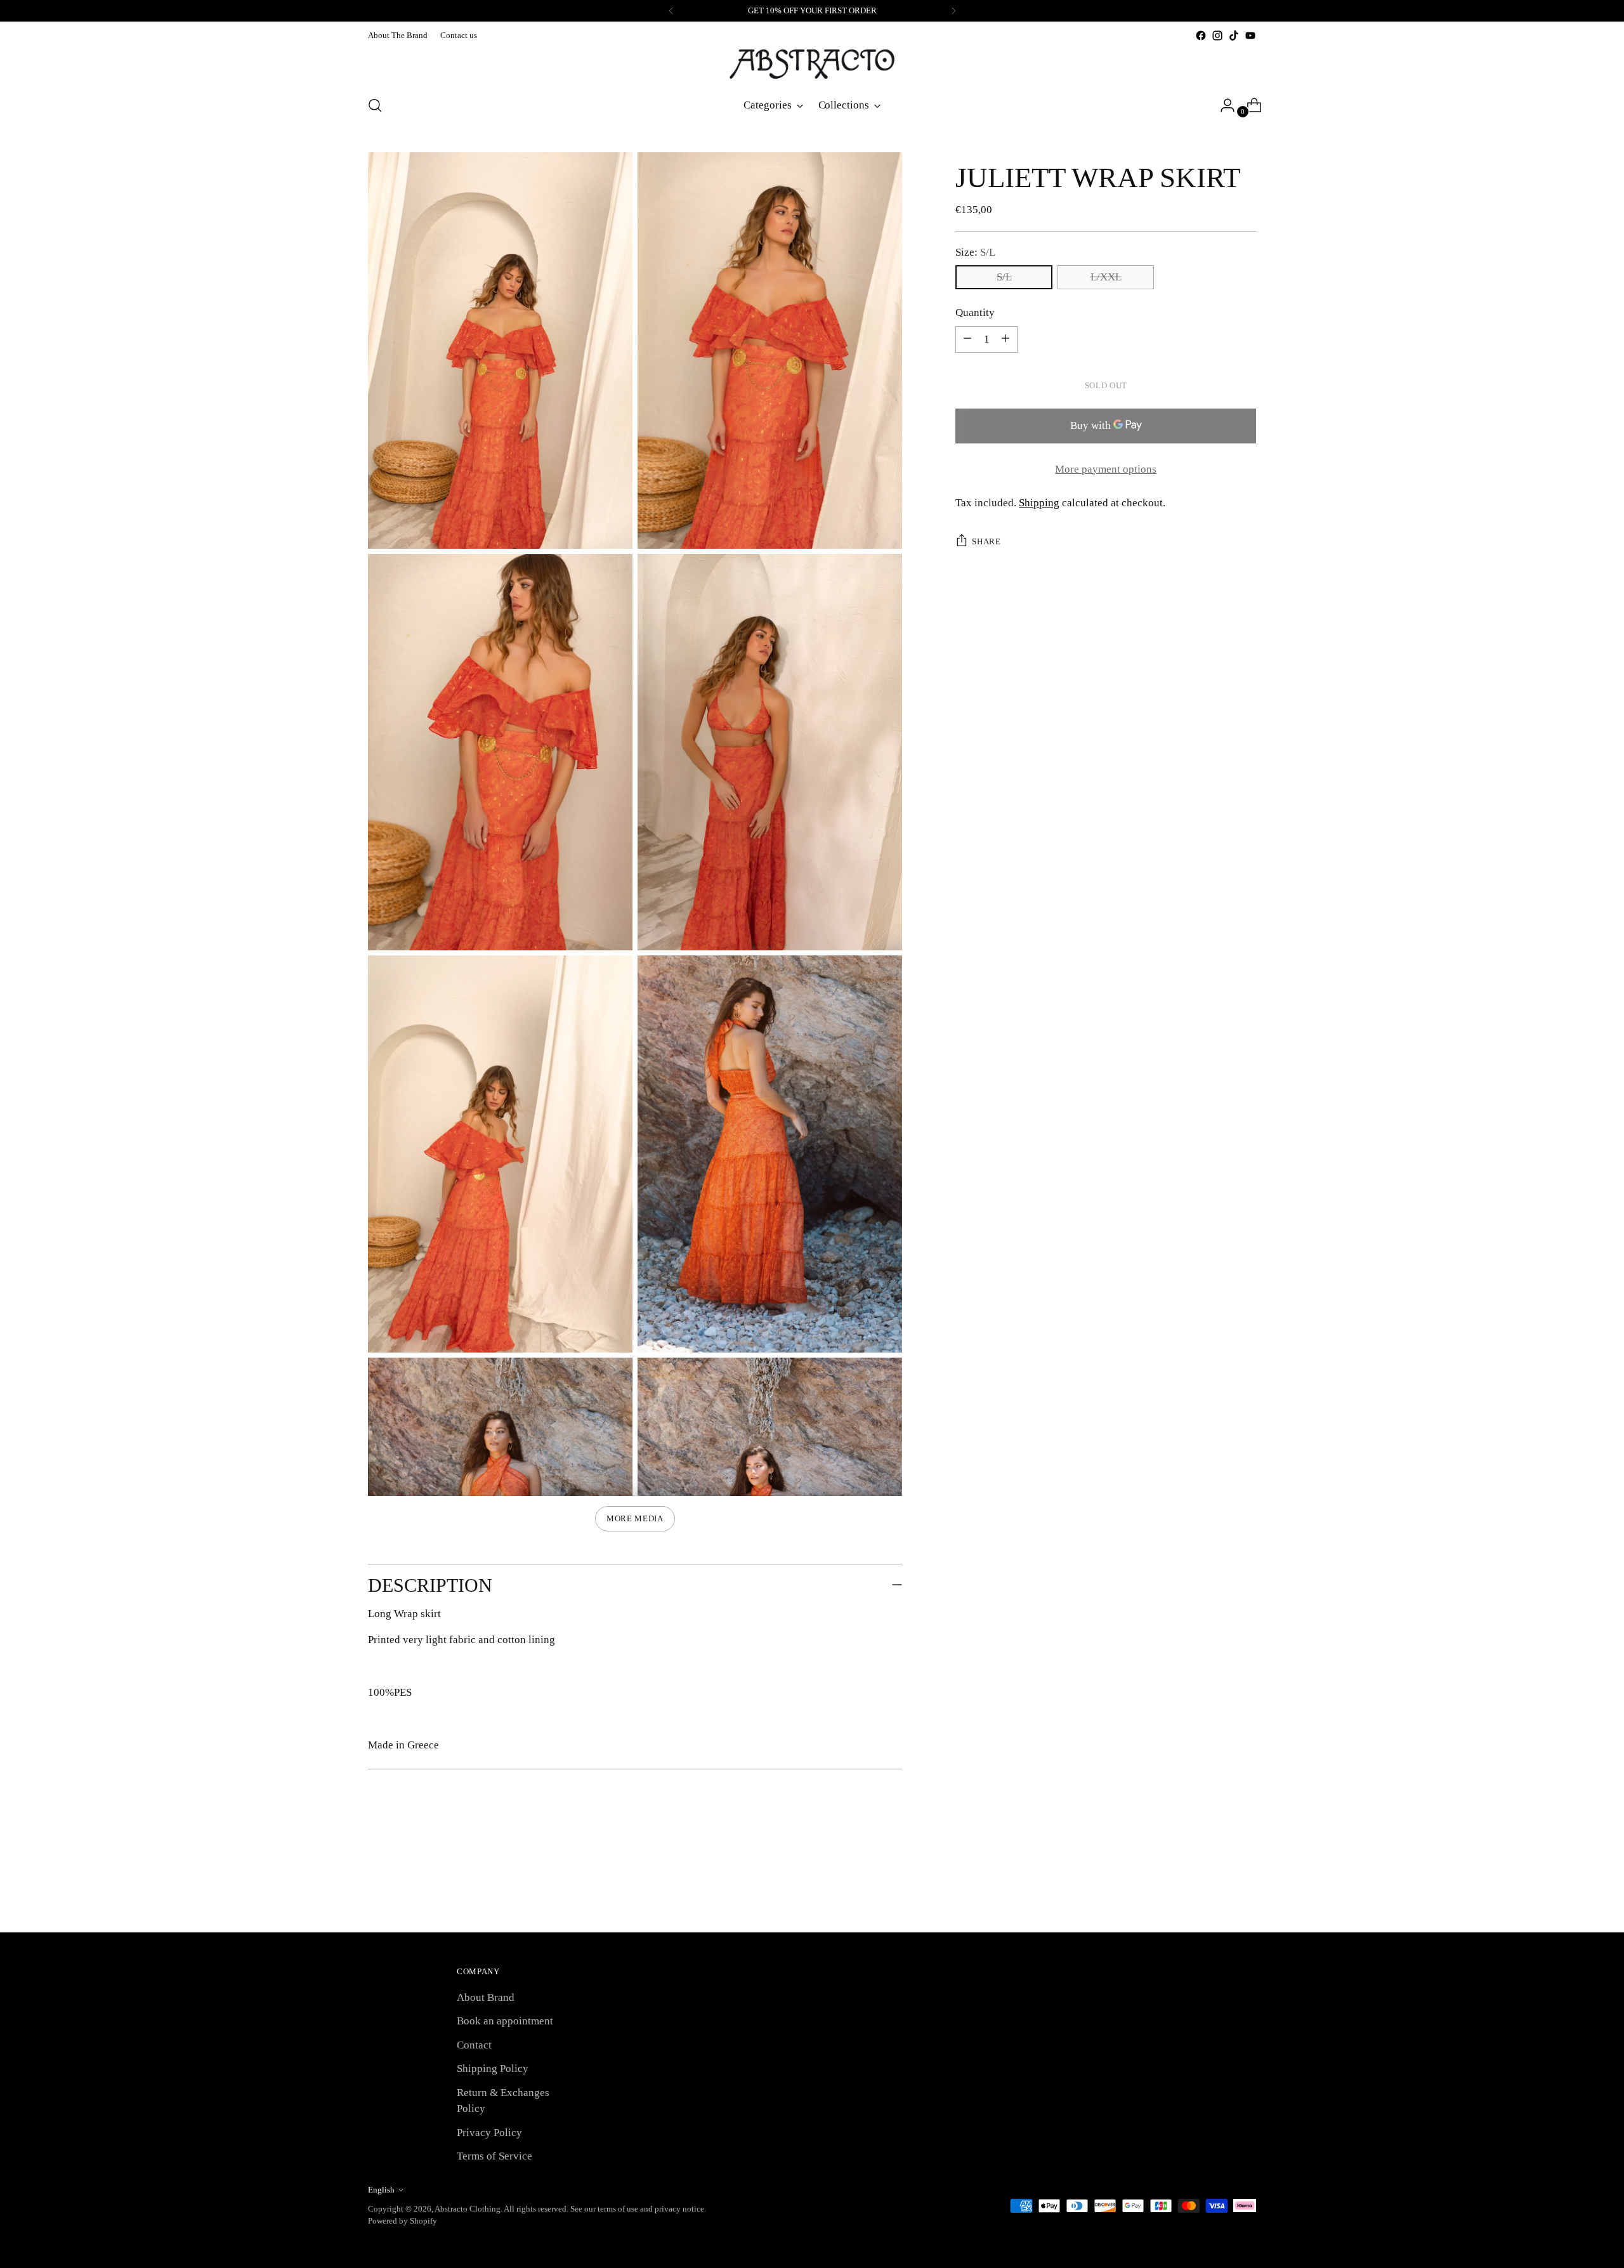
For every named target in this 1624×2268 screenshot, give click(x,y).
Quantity (975, 312)
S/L (1004, 277)
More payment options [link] (1106, 469)
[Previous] (671, 11)
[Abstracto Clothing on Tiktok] (1234, 36)
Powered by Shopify (403, 2221)
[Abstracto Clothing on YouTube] (1250, 36)
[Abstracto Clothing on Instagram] (1217, 36)
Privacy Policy (489, 2133)
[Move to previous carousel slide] (1216, 1889)
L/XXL (1106, 277)
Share (986, 541)
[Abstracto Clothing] (812, 64)
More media (635, 1518)
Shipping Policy (493, 2068)
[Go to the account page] (1222, 105)
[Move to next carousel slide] (1245, 1889)
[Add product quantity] (967, 339)
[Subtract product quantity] (1005, 339)
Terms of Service (494, 2156)
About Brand (486, 1997)
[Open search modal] (375, 105)
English (381, 2190)
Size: (975, 252)
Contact (474, 2045)
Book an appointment (505, 2021)
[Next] (953, 11)
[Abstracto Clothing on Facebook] (1201, 36)
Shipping (1039, 503)
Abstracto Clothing (468, 2209)
